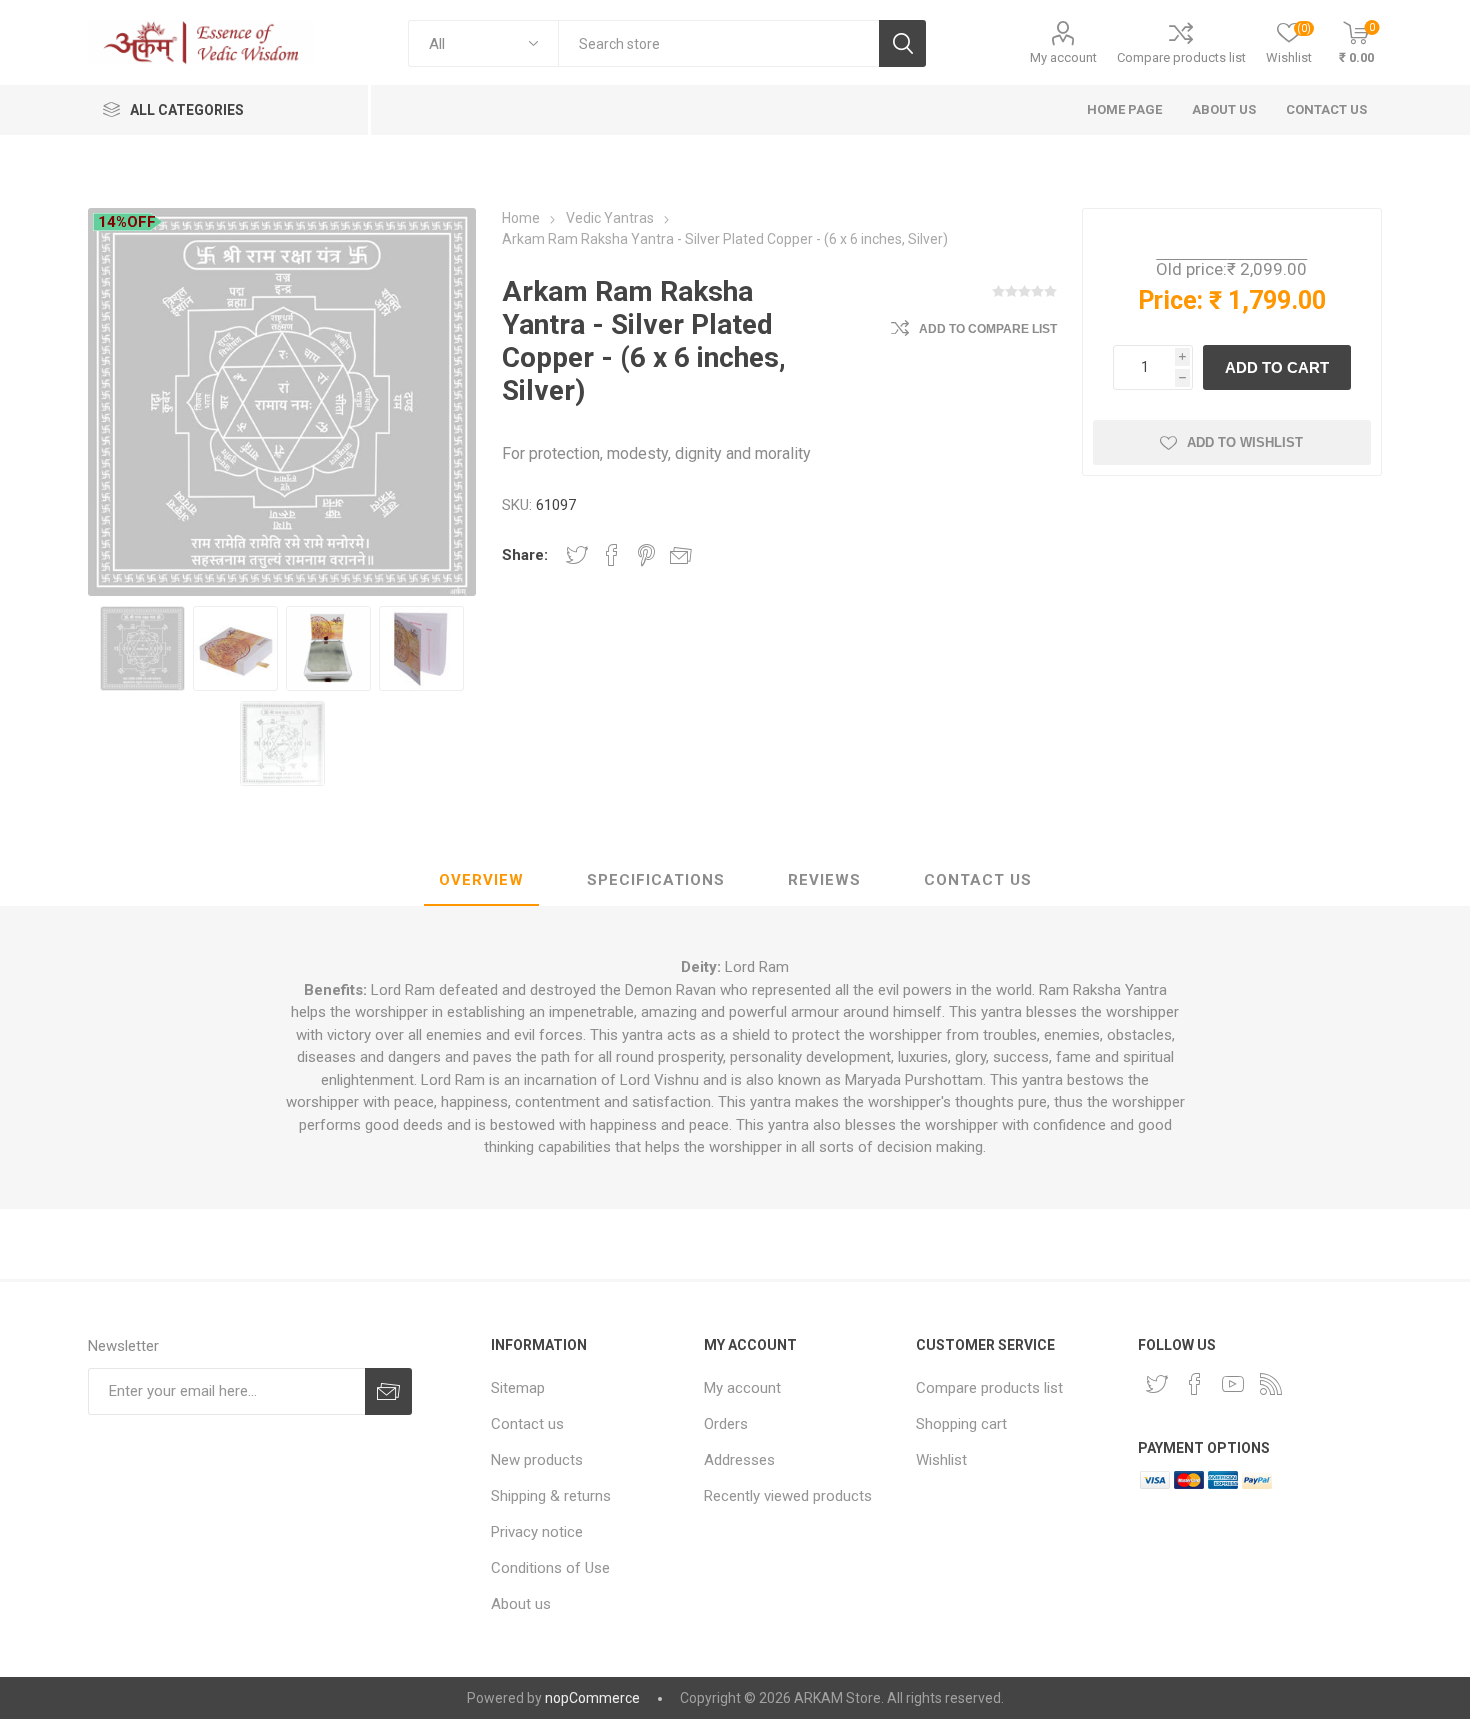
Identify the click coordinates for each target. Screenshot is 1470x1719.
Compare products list (1181, 57)
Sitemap (518, 1388)
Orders (726, 1424)
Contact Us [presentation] (978, 880)
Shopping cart (961, 1424)
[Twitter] (1157, 1384)
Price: (1170, 300)
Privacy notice (537, 1532)
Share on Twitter (577, 555)
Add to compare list (988, 329)
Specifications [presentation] (656, 880)
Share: (525, 555)
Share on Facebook (612, 555)
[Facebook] (1195, 1384)
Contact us (527, 1424)
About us (521, 1604)
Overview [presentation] (481, 880)
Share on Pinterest (646, 555)
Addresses (739, 1460)
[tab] (481, 881)
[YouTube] (1233, 1384)
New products (537, 1460)
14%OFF (127, 222)
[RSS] (1271, 1384)
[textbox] (718, 43)
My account (1063, 57)
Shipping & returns (551, 1496)
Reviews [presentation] (824, 880)
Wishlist (941, 1460)
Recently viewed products (788, 1496)
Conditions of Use (550, 1568)
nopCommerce (592, 1698)
